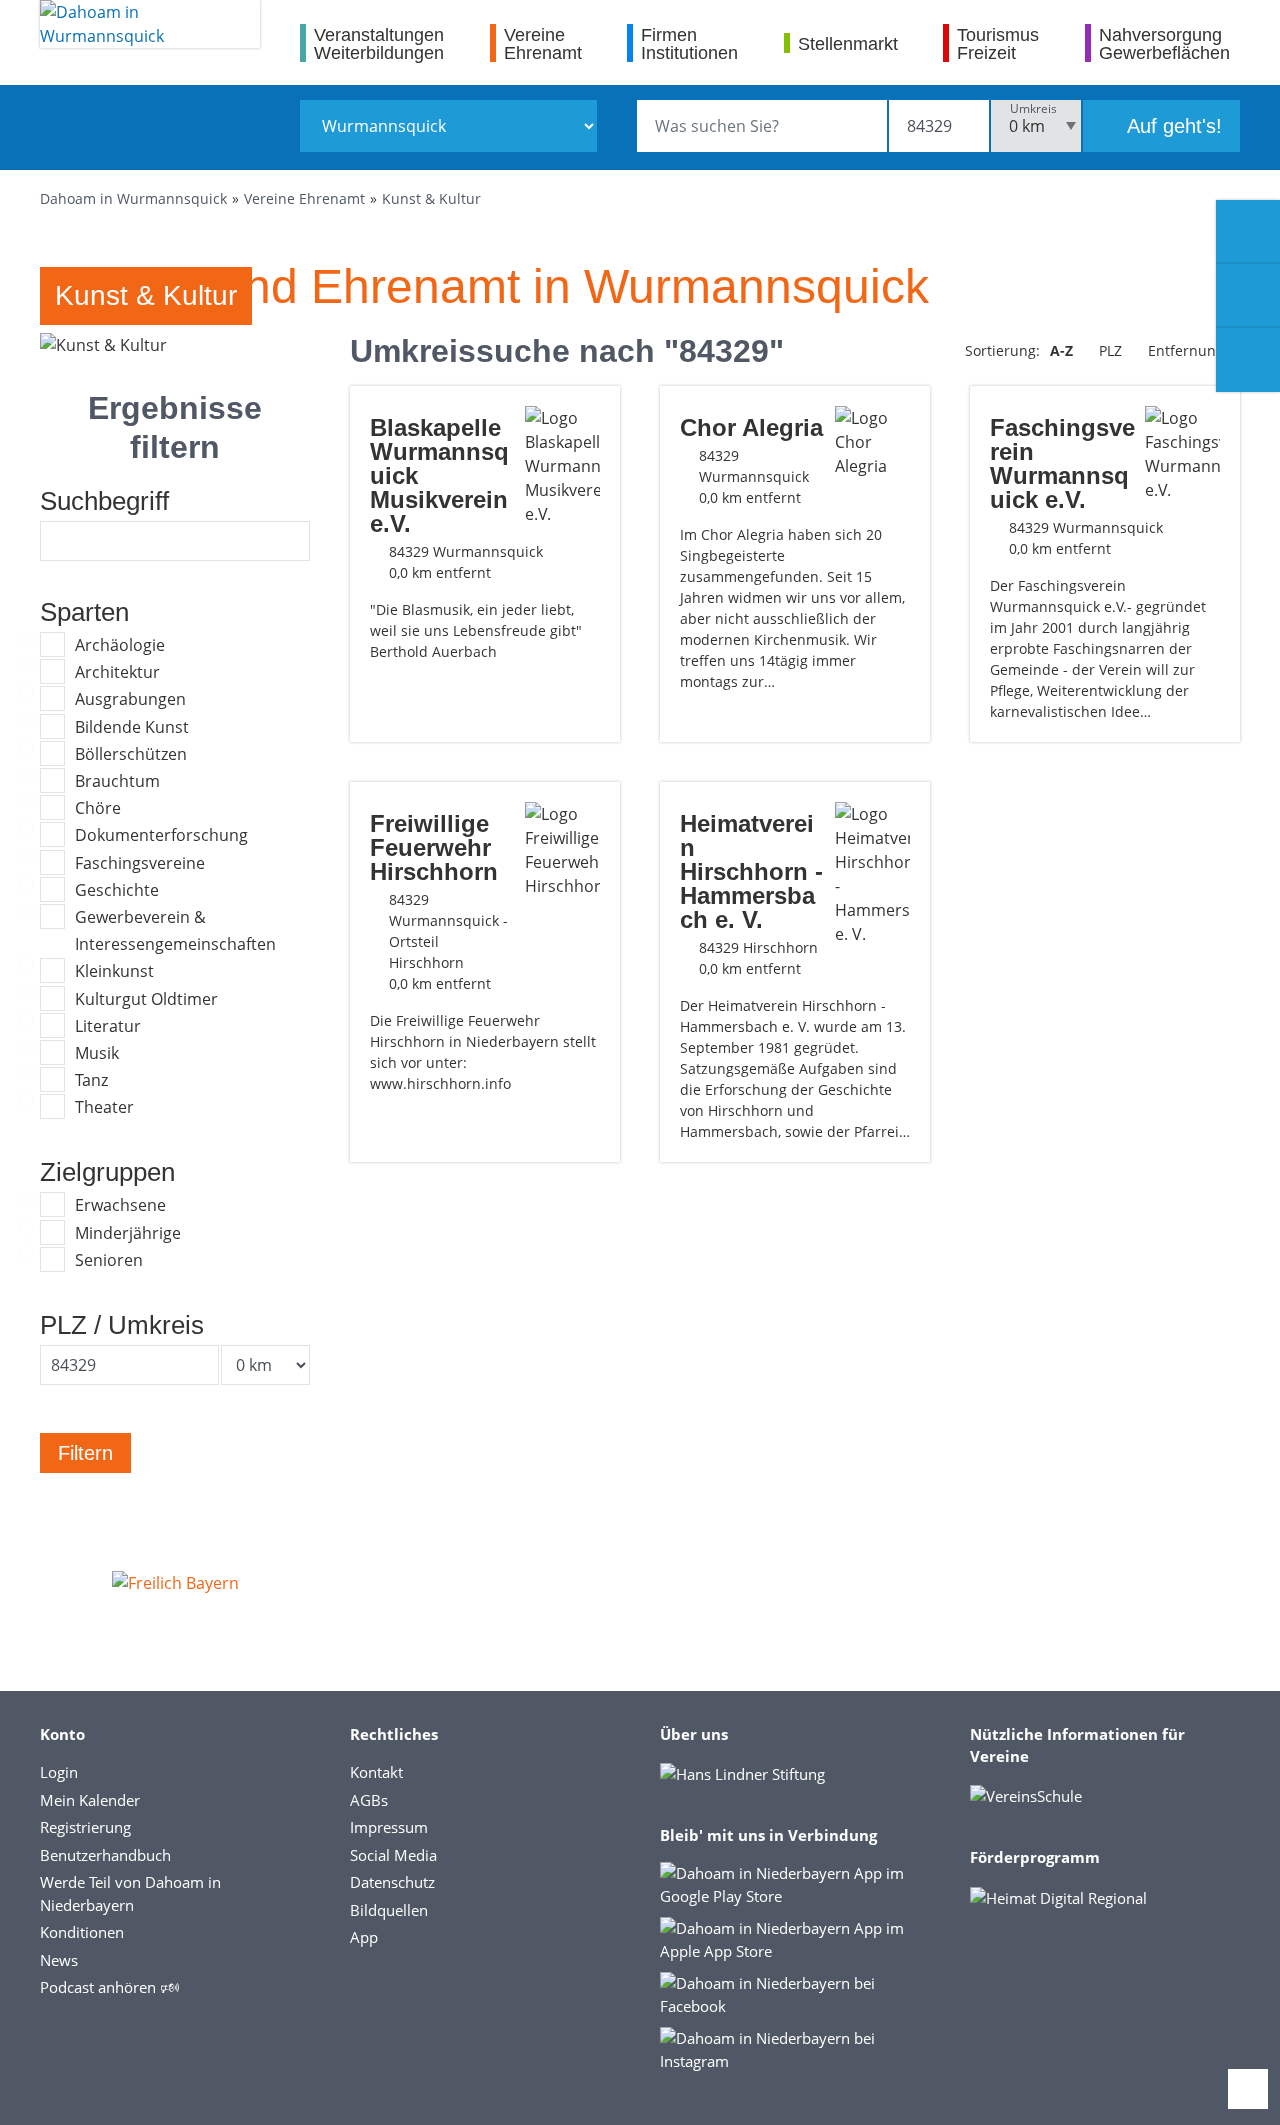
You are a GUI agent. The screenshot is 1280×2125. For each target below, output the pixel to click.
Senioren (109, 1260)
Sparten (84, 612)
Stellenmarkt (848, 43)
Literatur (108, 1026)
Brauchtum (117, 781)
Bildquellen (389, 1910)
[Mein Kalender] (1248, 360)
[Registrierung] (1248, 232)
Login (59, 1772)
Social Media (393, 1855)
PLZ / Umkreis (122, 1325)
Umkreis (1033, 108)
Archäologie (120, 645)
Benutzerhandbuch (105, 1855)
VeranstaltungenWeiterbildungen (379, 43)
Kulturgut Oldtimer (146, 999)
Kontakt (376, 1772)
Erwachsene (120, 1205)
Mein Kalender (90, 1800)
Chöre (98, 808)
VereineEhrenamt (543, 43)
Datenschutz (392, 1882)
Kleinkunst (114, 971)
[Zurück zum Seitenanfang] (1248, 2089)
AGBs (369, 1800)
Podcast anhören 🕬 (109, 1987)
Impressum (389, 1827)
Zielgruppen (107, 1172)
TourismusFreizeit (998, 43)
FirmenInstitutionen (689, 43)
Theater (104, 1107)
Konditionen (82, 1932)
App (364, 1937)
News (59, 1960)
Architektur (117, 672)
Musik (97, 1053)
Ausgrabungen (130, 699)
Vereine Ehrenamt (304, 198)
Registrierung (85, 1827)
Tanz (91, 1080)
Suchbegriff (104, 501)
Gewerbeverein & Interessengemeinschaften (175, 930)
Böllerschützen (131, 754)
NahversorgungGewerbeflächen (1164, 43)
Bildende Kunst (132, 727)
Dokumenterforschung (161, 835)
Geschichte (117, 890)
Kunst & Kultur (431, 198)
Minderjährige (128, 1233)
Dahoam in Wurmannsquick (133, 198)
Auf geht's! (1172, 126)
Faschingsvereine (140, 863)
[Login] (1248, 296)
